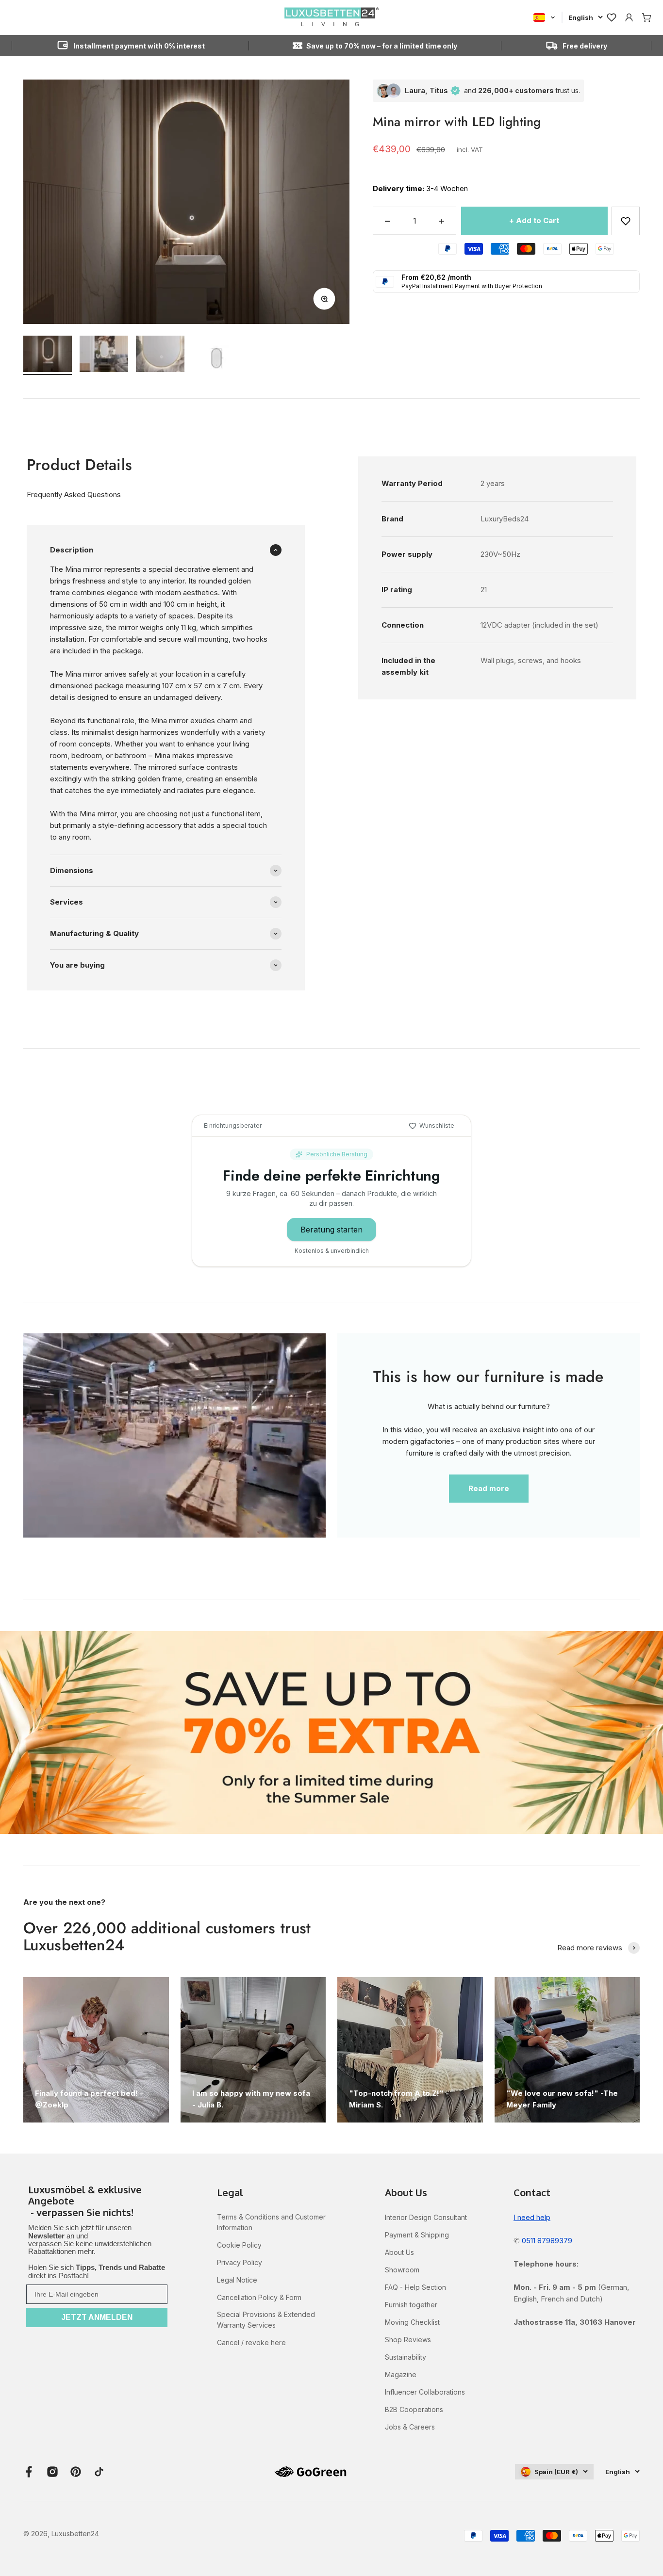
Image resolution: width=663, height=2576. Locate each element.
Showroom (402, 2270)
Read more (489, 1488)
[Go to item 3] (160, 355)
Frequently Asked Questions (74, 494)
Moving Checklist (412, 2322)
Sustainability (406, 2357)
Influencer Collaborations (425, 2392)
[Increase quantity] (442, 221)
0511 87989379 (546, 2241)
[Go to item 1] (48, 355)
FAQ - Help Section (415, 2287)
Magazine (401, 2374)
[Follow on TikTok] (99, 2472)
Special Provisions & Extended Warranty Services (266, 2320)
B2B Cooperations (414, 2409)
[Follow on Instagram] (52, 2472)
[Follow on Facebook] (29, 2472)
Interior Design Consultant (426, 2217)
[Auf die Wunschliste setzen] (626, 221)
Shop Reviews (408, 2340)
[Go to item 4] (216, 360)
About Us (399, 2252)
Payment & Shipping (417, 2235)
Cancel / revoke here (251, 2342)
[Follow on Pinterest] (76, 2472)
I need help (532, 2217)
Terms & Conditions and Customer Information (271, 2222)
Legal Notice (237, 2280)
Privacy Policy (240, 2262)
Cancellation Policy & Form (259, 2297)
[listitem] (97, 2202)
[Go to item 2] (104, 355)
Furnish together (411, 2305)
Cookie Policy (239, 2245)
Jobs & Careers (410, 2427)
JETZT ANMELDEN (97, 2317)
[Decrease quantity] (387, 221)
